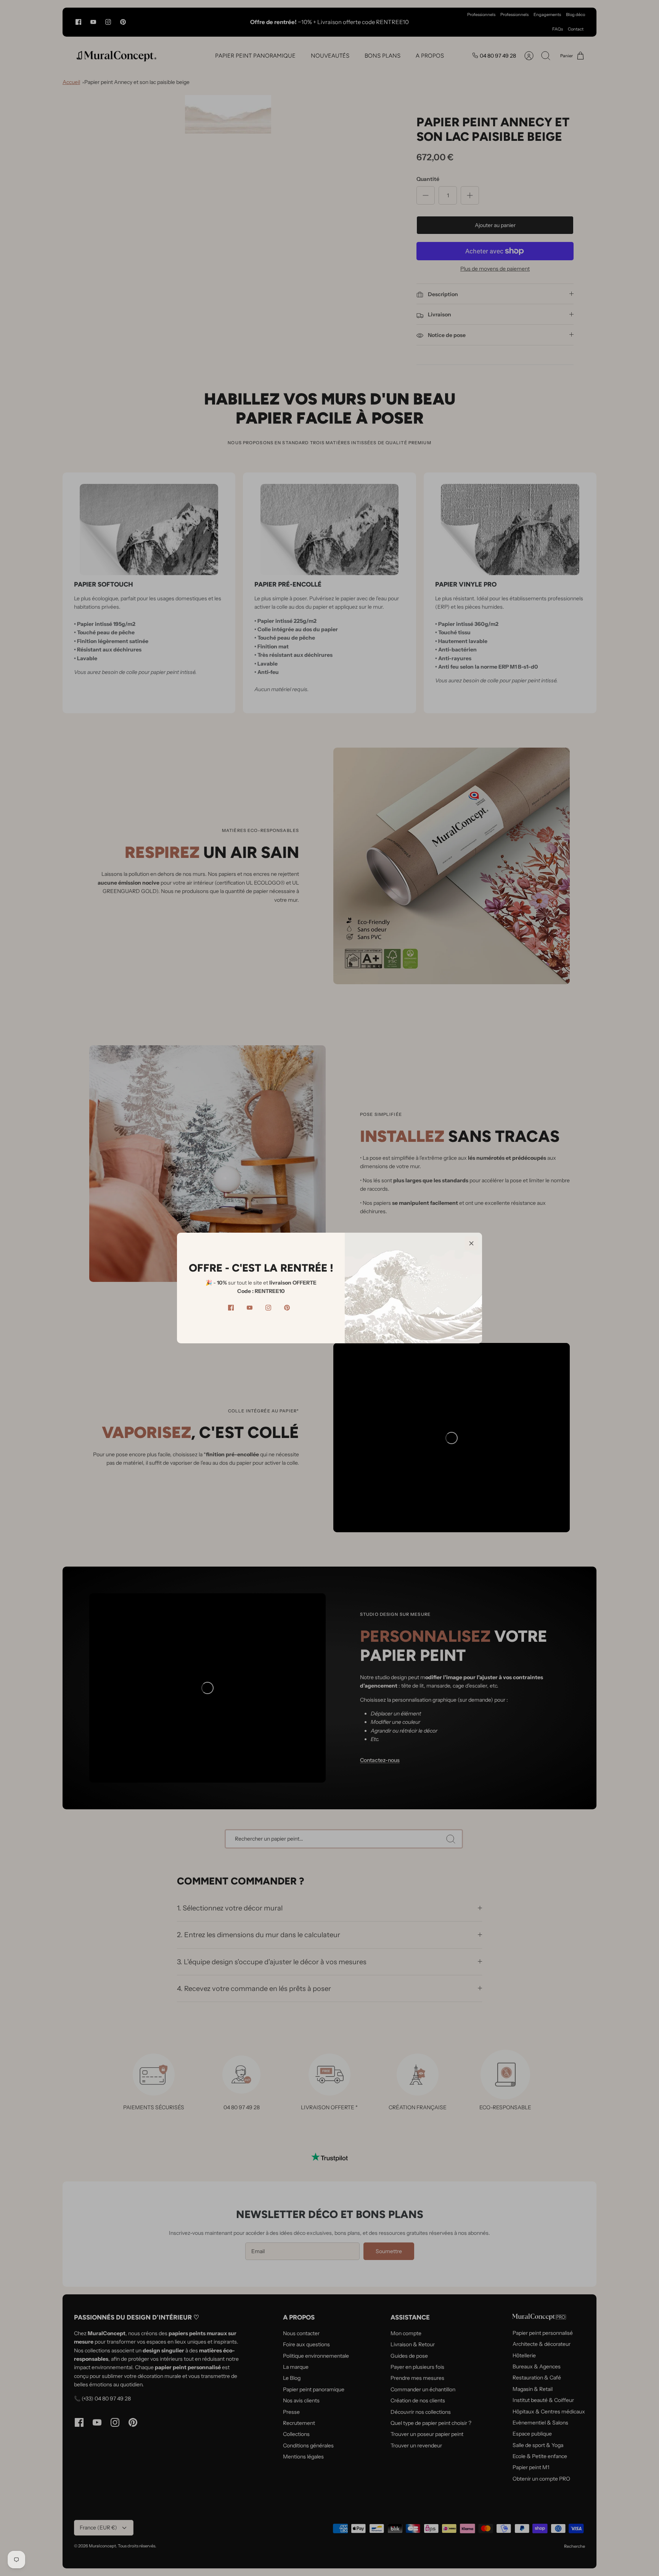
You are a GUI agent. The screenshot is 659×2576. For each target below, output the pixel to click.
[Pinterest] (287, 1308)
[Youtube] (250, 1308)
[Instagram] (268, 1308)
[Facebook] (231, 1308)
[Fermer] (471, 1243)
